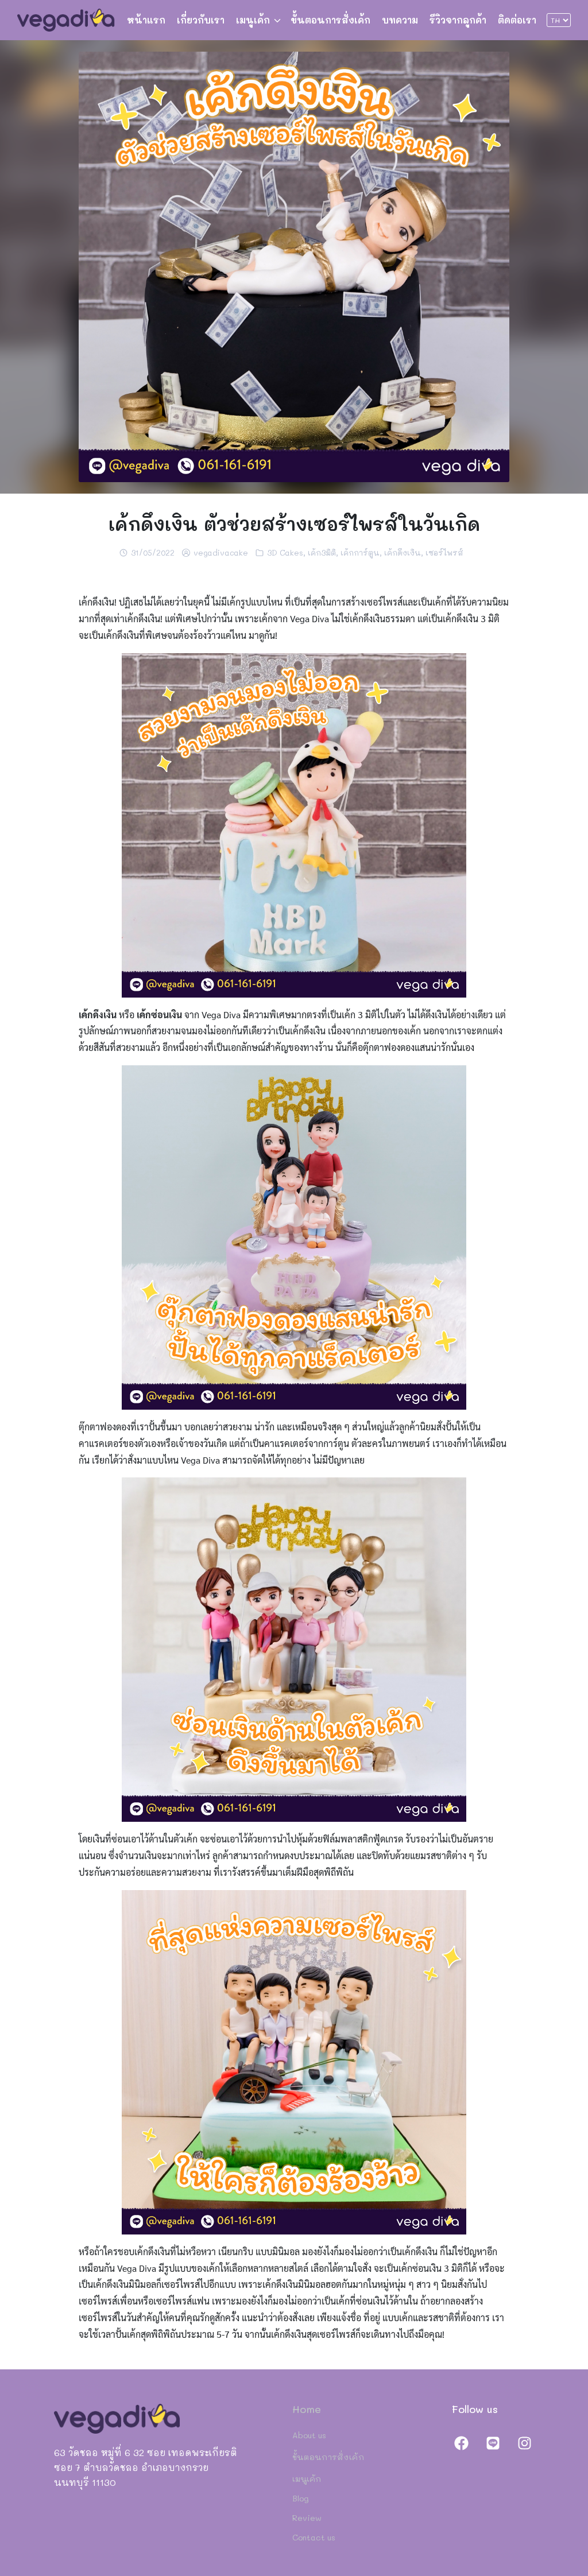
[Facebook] (462, 2443)
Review (307, 2518)
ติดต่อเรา (517, 20)
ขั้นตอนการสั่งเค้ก (330, 20)
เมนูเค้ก (253, 20)
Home (307, 2409)
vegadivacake (221, 552)
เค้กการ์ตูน (360, 552)
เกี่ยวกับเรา (201, 20)
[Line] (493, 2443)
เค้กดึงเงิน (403, 552)
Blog (301, 2498)
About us (309, 2435)
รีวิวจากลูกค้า (458, 20)
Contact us (314, 2537)
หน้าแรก (146, 20)
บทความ (400, 20)
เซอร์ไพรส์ (444, 552)
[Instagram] (524, 2443)
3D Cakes (285, 552)
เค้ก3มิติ (322, 552)
